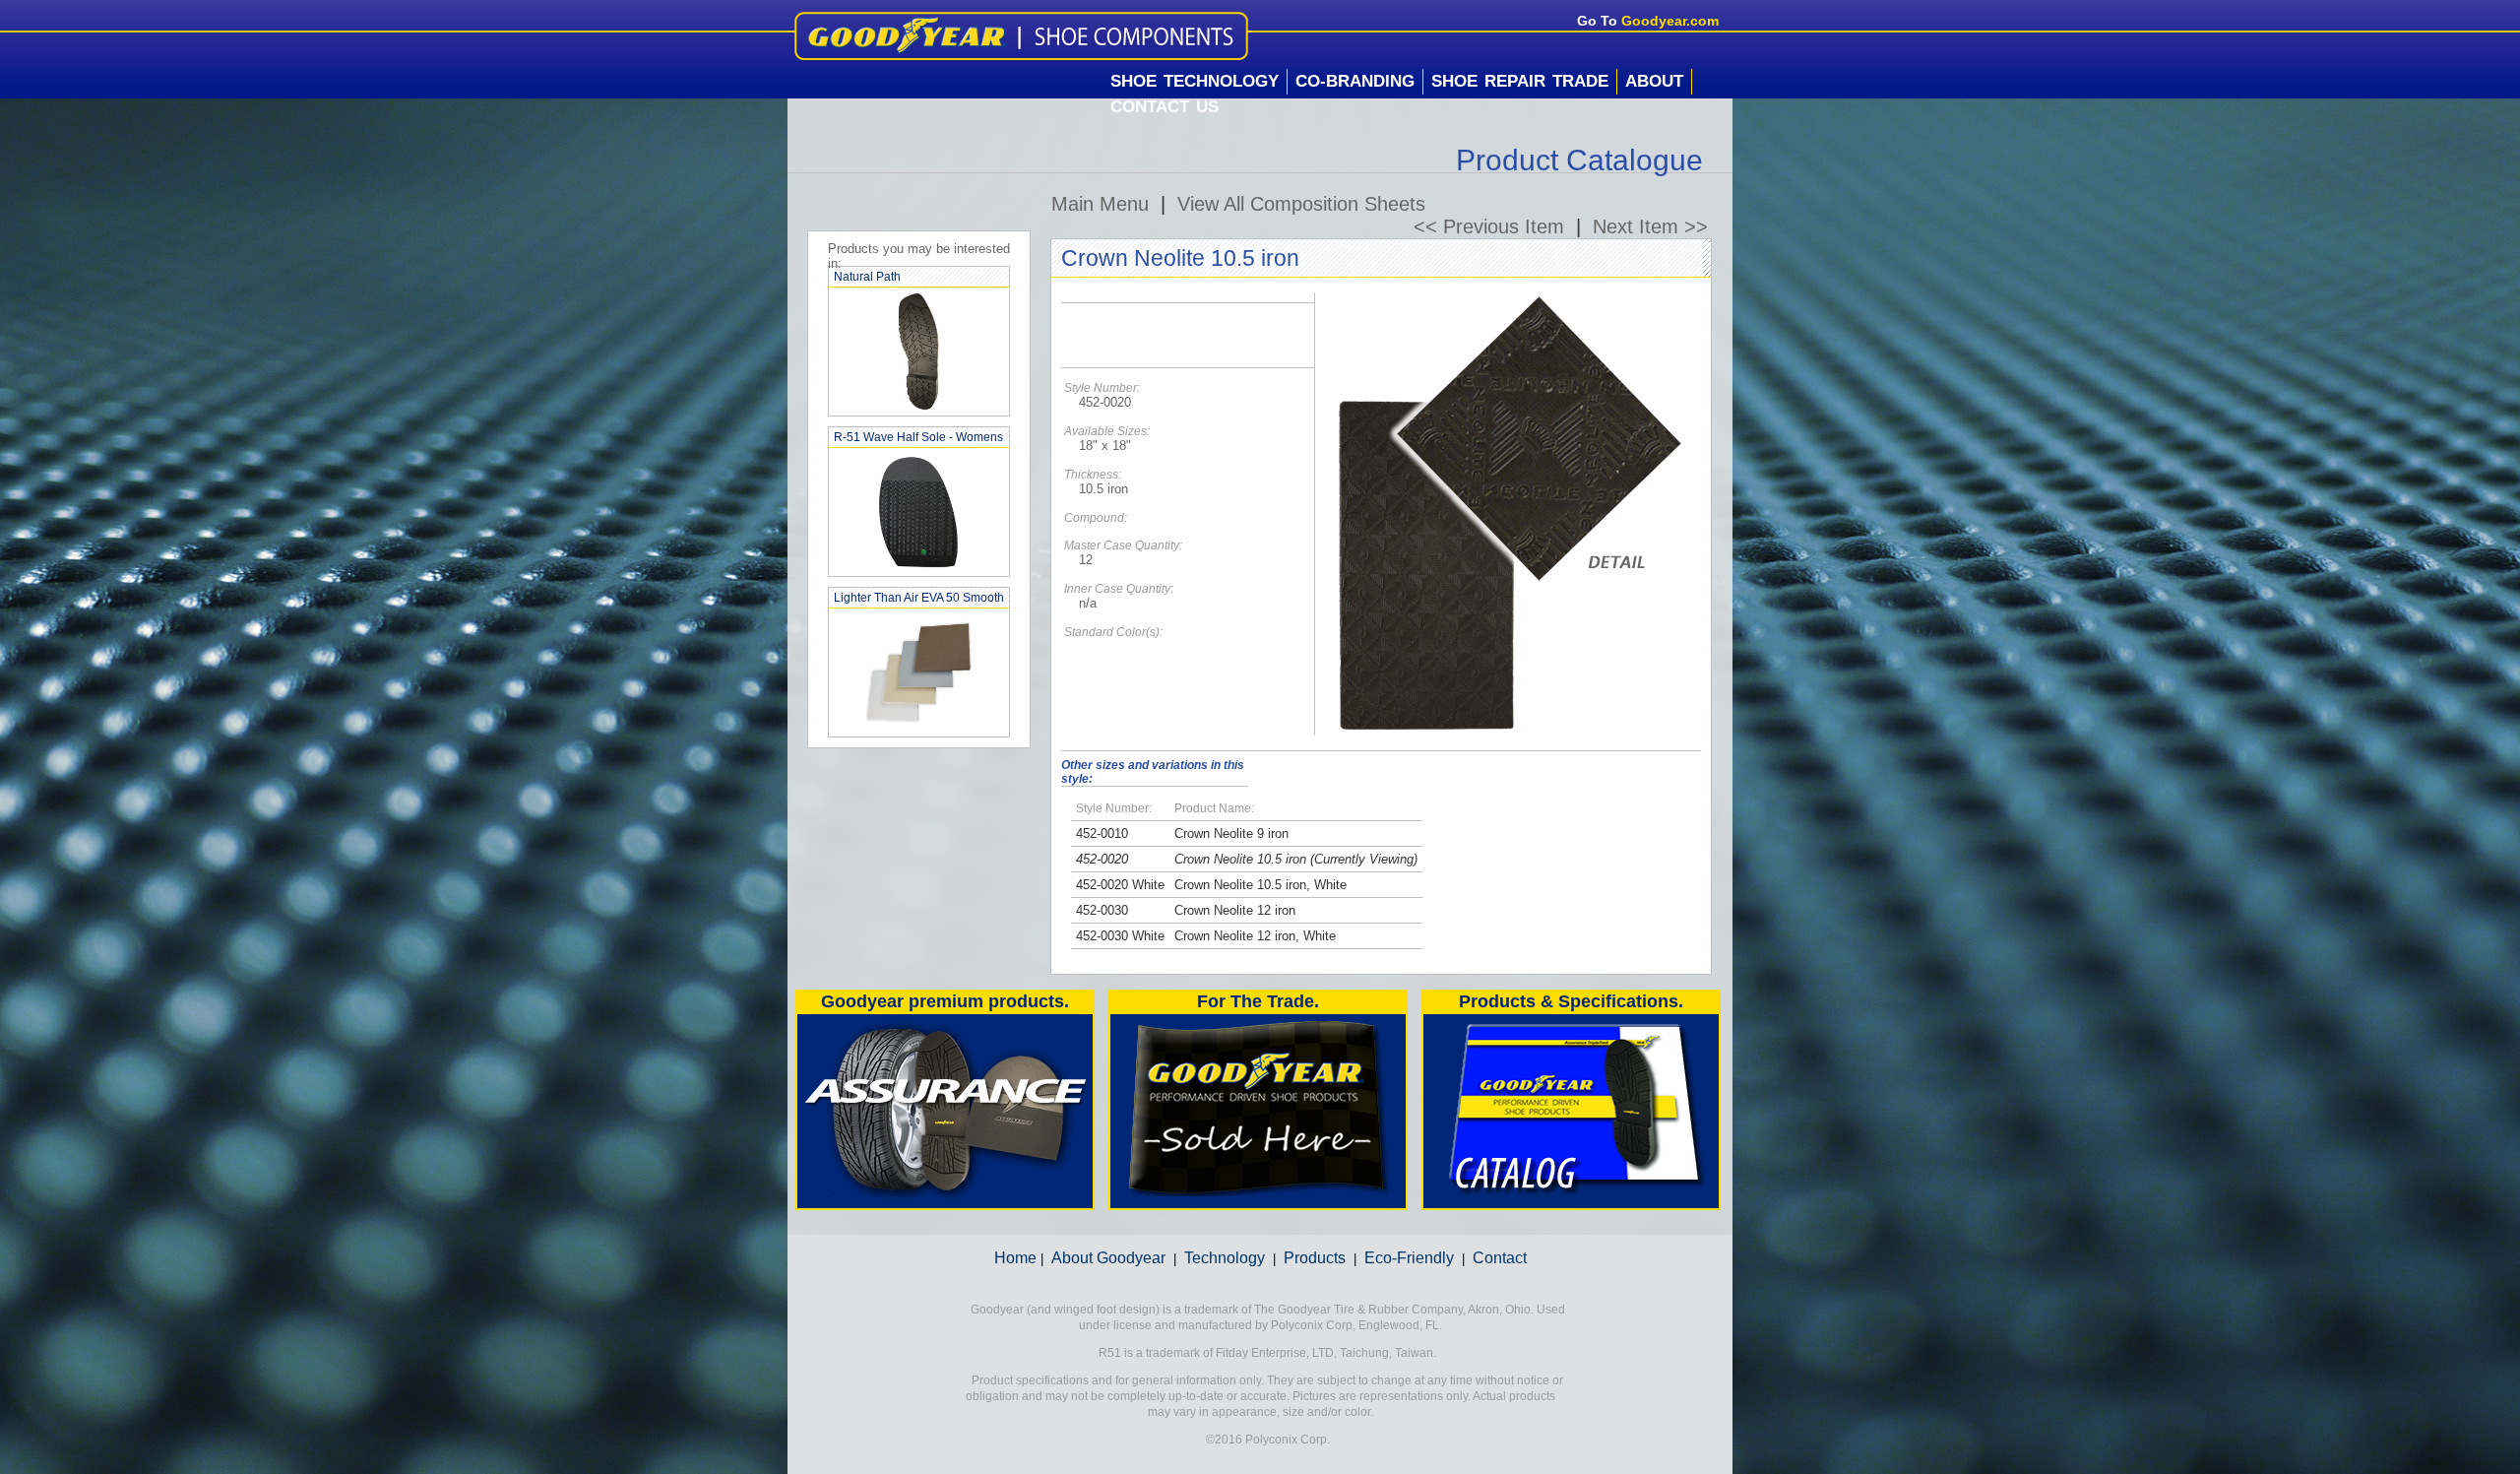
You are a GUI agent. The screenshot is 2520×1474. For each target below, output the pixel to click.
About (1654, 81)
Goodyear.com (1670, 21)
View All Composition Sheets (1301, 204)
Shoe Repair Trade (1520, 81)
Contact (1500, 1258)
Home (1015, 1258)
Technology (1225, 1258)
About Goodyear (1108, 1258)
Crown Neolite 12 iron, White (1255, 936)
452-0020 (1102, 859)
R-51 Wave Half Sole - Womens (918, 437)
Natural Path (867, 277)
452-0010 (1102, 833)
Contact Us (1165, 107)
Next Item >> (1650, 226)
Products (1315, 1258)
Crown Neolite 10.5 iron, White (1260, 885)
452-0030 (1102, 910)
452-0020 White (1120, 885)
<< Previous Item (1489, 226)
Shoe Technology (1195, 81)
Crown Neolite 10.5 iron (1240, 859)
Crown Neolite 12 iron (1235, 910)
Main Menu (1100, 204)
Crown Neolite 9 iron (1231, 833)
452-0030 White (1120, 936)
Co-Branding (1355, 81)
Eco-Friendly (1409, 1258)
